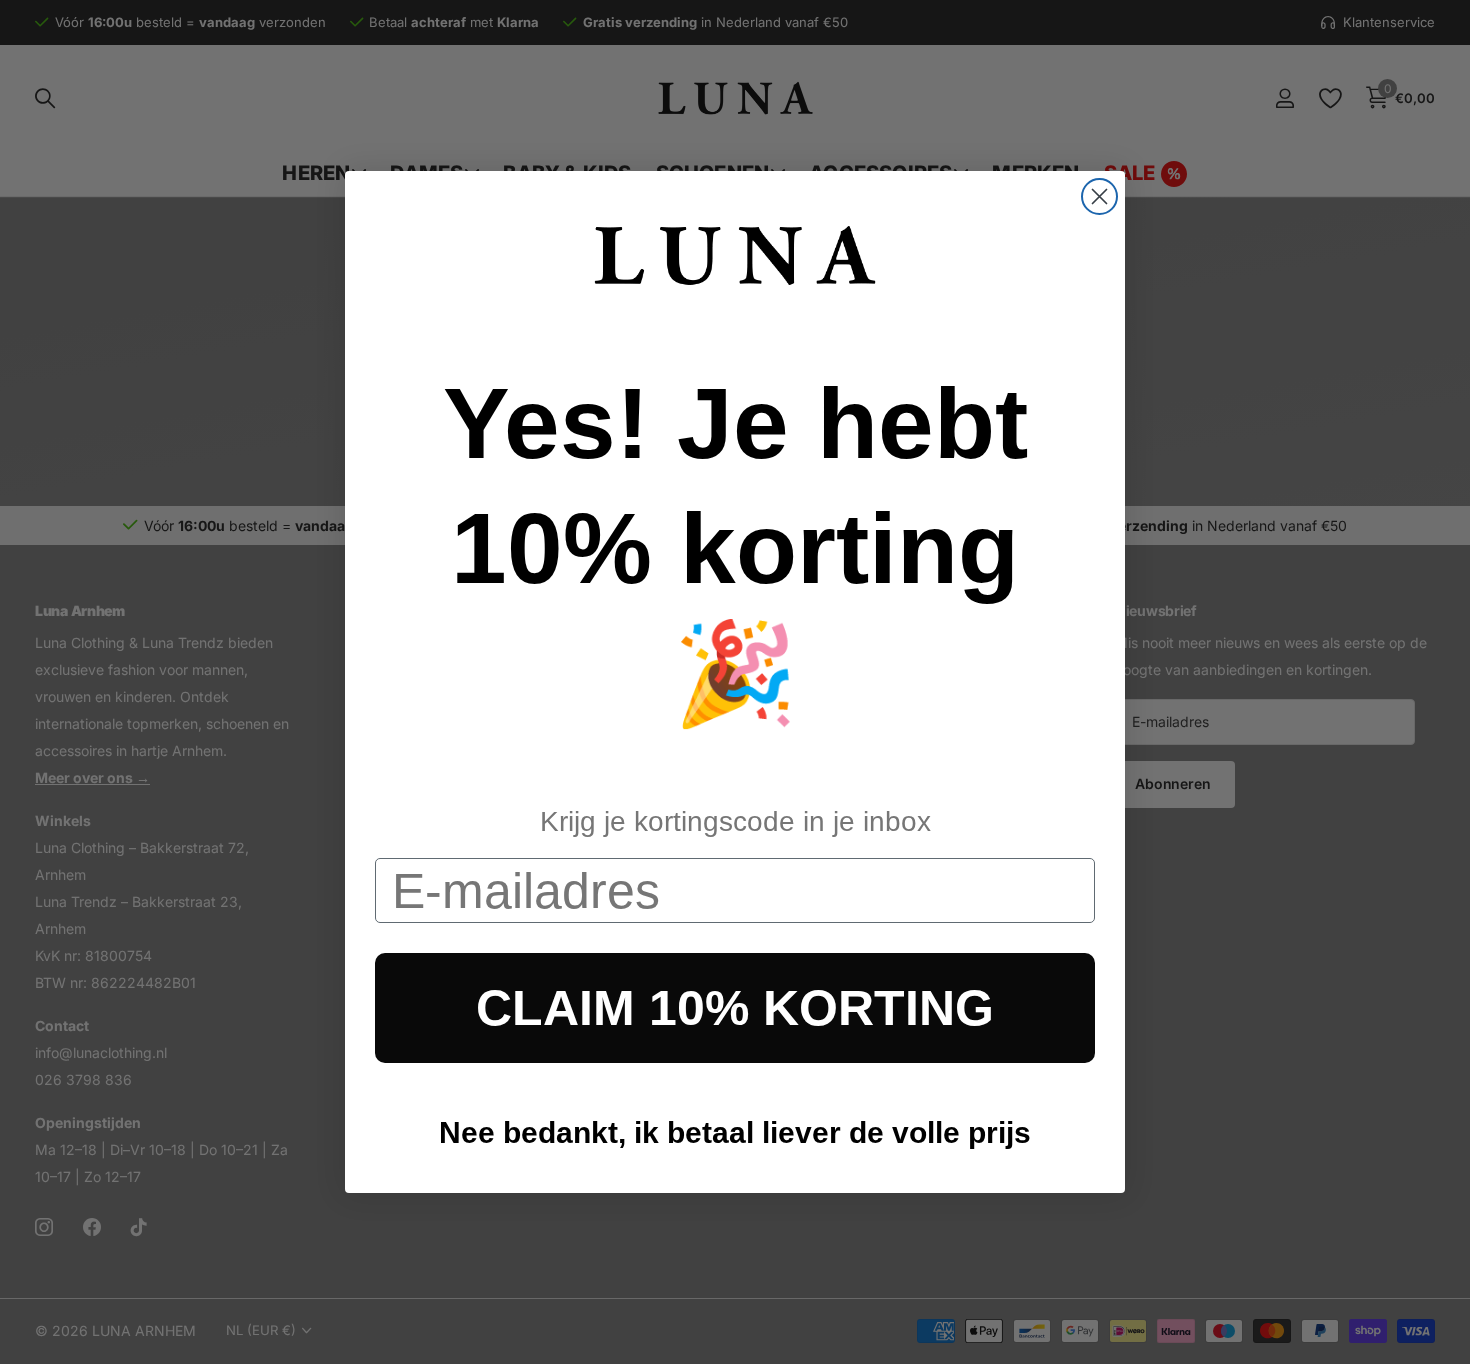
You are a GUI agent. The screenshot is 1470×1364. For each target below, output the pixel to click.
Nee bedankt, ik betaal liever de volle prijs (735, 1132)
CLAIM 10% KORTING (735, 1008)
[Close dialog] (1099, 196)
